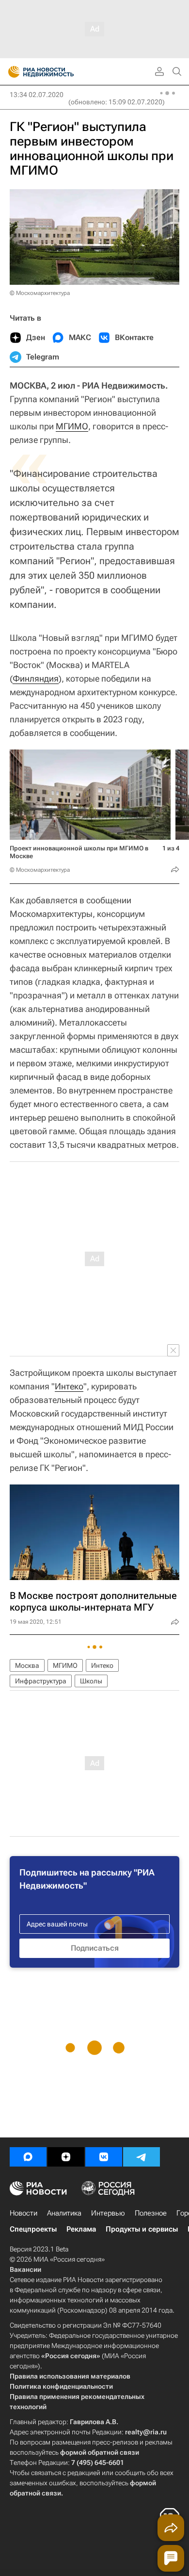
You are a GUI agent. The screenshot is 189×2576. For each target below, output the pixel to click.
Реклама (81, 2229)
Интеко (69, 1386)
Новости (24, 2213)
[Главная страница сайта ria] (11, 72)
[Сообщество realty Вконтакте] (104, 2157)
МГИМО (72, 426)
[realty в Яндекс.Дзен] (66, 2157)
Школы (91, 1681)
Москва (27, 1665)
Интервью (108, 2213)
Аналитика (64, 2213)
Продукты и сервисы (142, 2229)
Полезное (151, 2213)
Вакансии (25, 2269)
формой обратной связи (100, 2452)
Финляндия (36, 678)
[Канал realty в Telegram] (142, 2157)
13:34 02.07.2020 (37, 95)
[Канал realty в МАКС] (28, 2157)
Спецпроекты (33, 2229)
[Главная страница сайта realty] (58, 72)
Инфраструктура (41, 1681)
